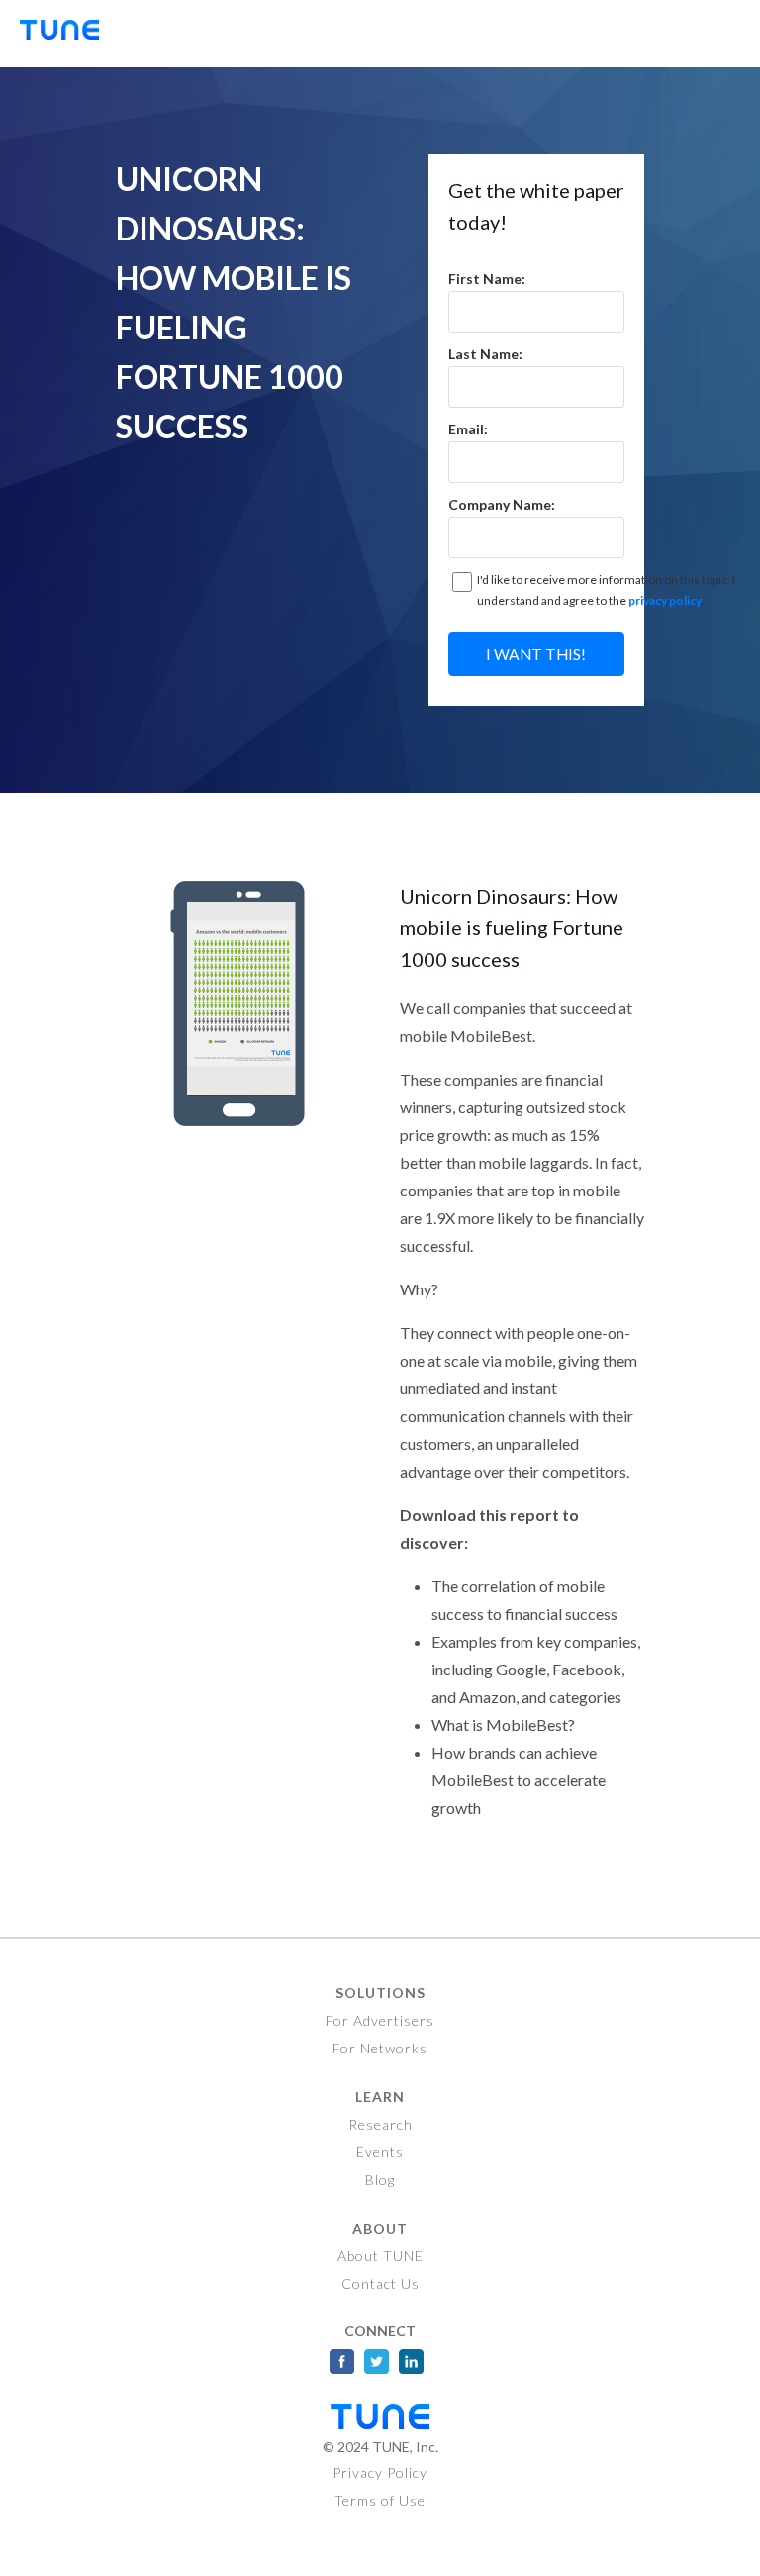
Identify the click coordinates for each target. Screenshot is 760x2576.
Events (380, 2152)
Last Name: (485, 354)
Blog (380, 2180)
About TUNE (380, 2256)
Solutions (380, 1993)
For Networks (380, 2048)
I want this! (536, 654)
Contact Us (380, 2284)
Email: (468, 429)
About (380, 2228)
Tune (69, 34)
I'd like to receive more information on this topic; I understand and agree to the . (606, 590)
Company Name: (502, 504)
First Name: (487, 279)
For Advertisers (380, 2020)
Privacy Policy (380, 2473)
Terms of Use (380, 2500)
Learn (380, 2097)
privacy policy (665, 600)
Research (380, 2124)
